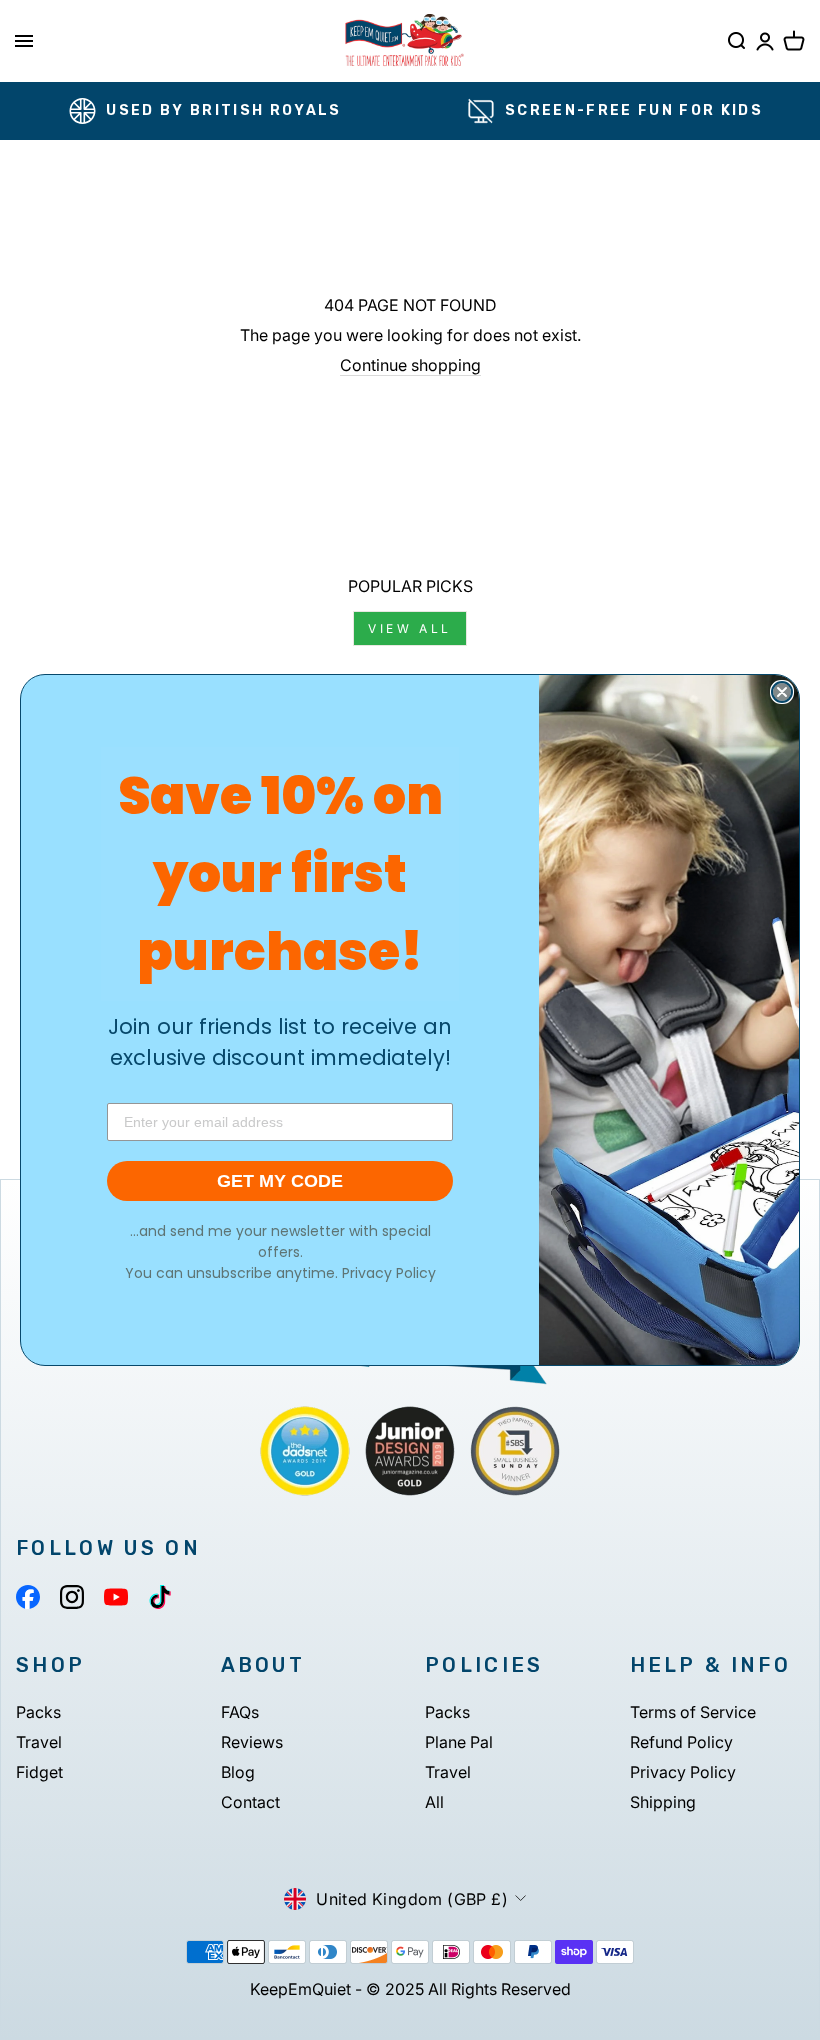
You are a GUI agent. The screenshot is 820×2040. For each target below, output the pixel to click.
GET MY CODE (280, 1181)
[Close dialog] (782, 692)
